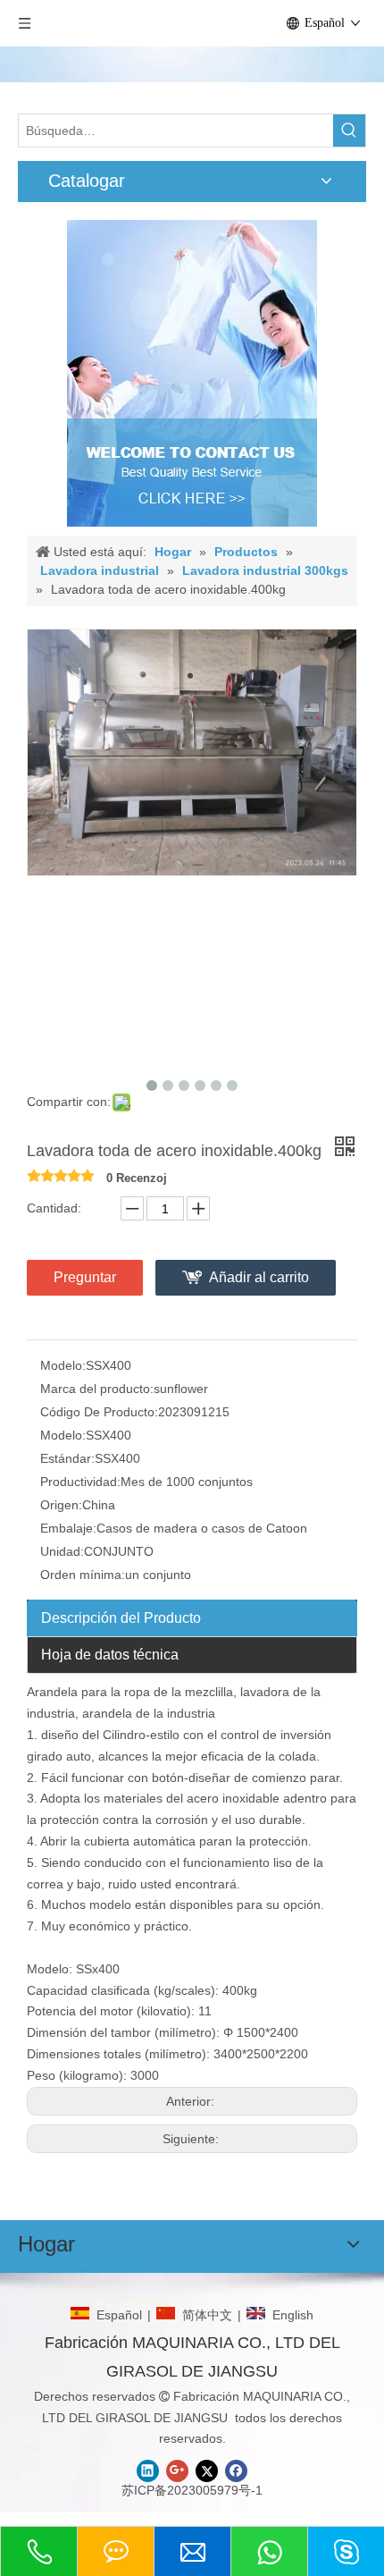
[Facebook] (236, 2471)
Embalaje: (68, 1528)
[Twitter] (207, 2471)
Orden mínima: (83, 1575)
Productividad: (80, 1482)
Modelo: (63, 1365)
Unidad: (62, 1551)
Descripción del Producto (121, 1618)
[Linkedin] (148, 2471)
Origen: (61, 1505)
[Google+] (177, 2471)
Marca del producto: (97, 1389)
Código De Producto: (99, 1412)
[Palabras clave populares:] (349, 131)
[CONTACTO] (192, 373)
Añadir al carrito (259, 1277)
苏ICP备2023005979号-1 (192, 2490)
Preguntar (85, 1277)
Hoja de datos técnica (110, 1655)
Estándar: (67, 1458)
